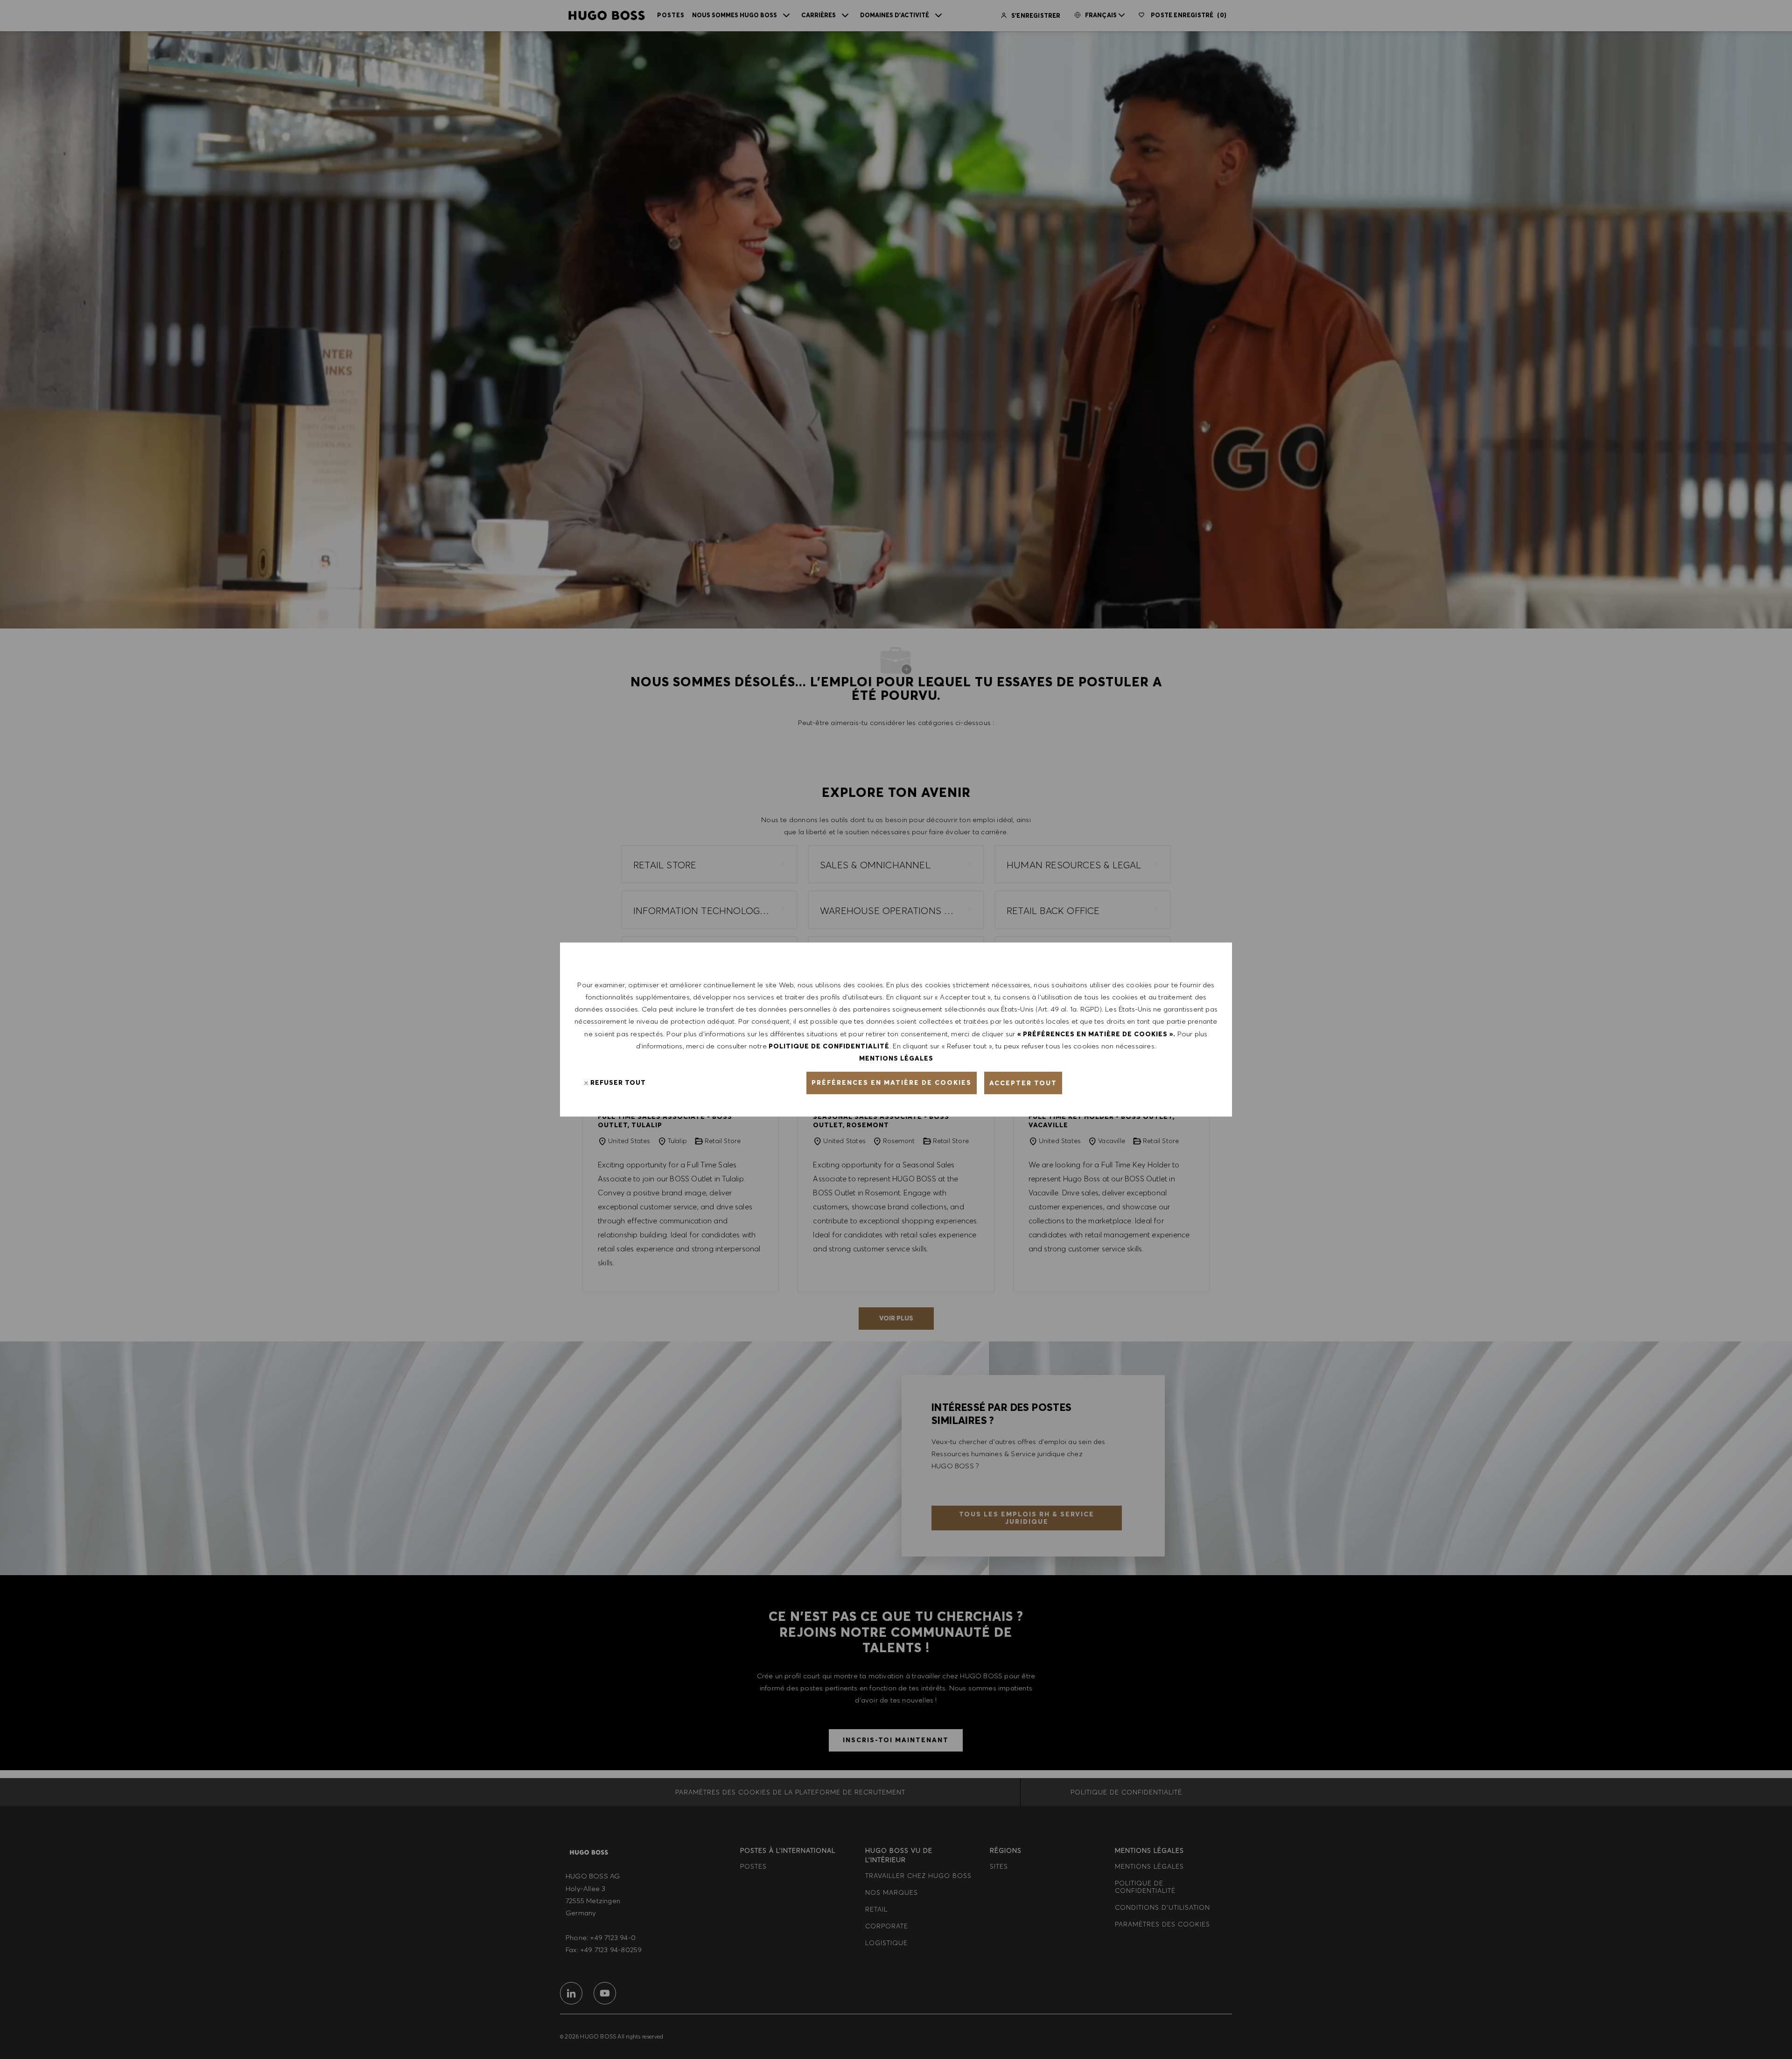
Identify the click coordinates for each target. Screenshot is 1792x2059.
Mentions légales (896, 1058)
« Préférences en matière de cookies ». (1096, 1034)
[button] (892, 1083)
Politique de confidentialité (829, 1046)
